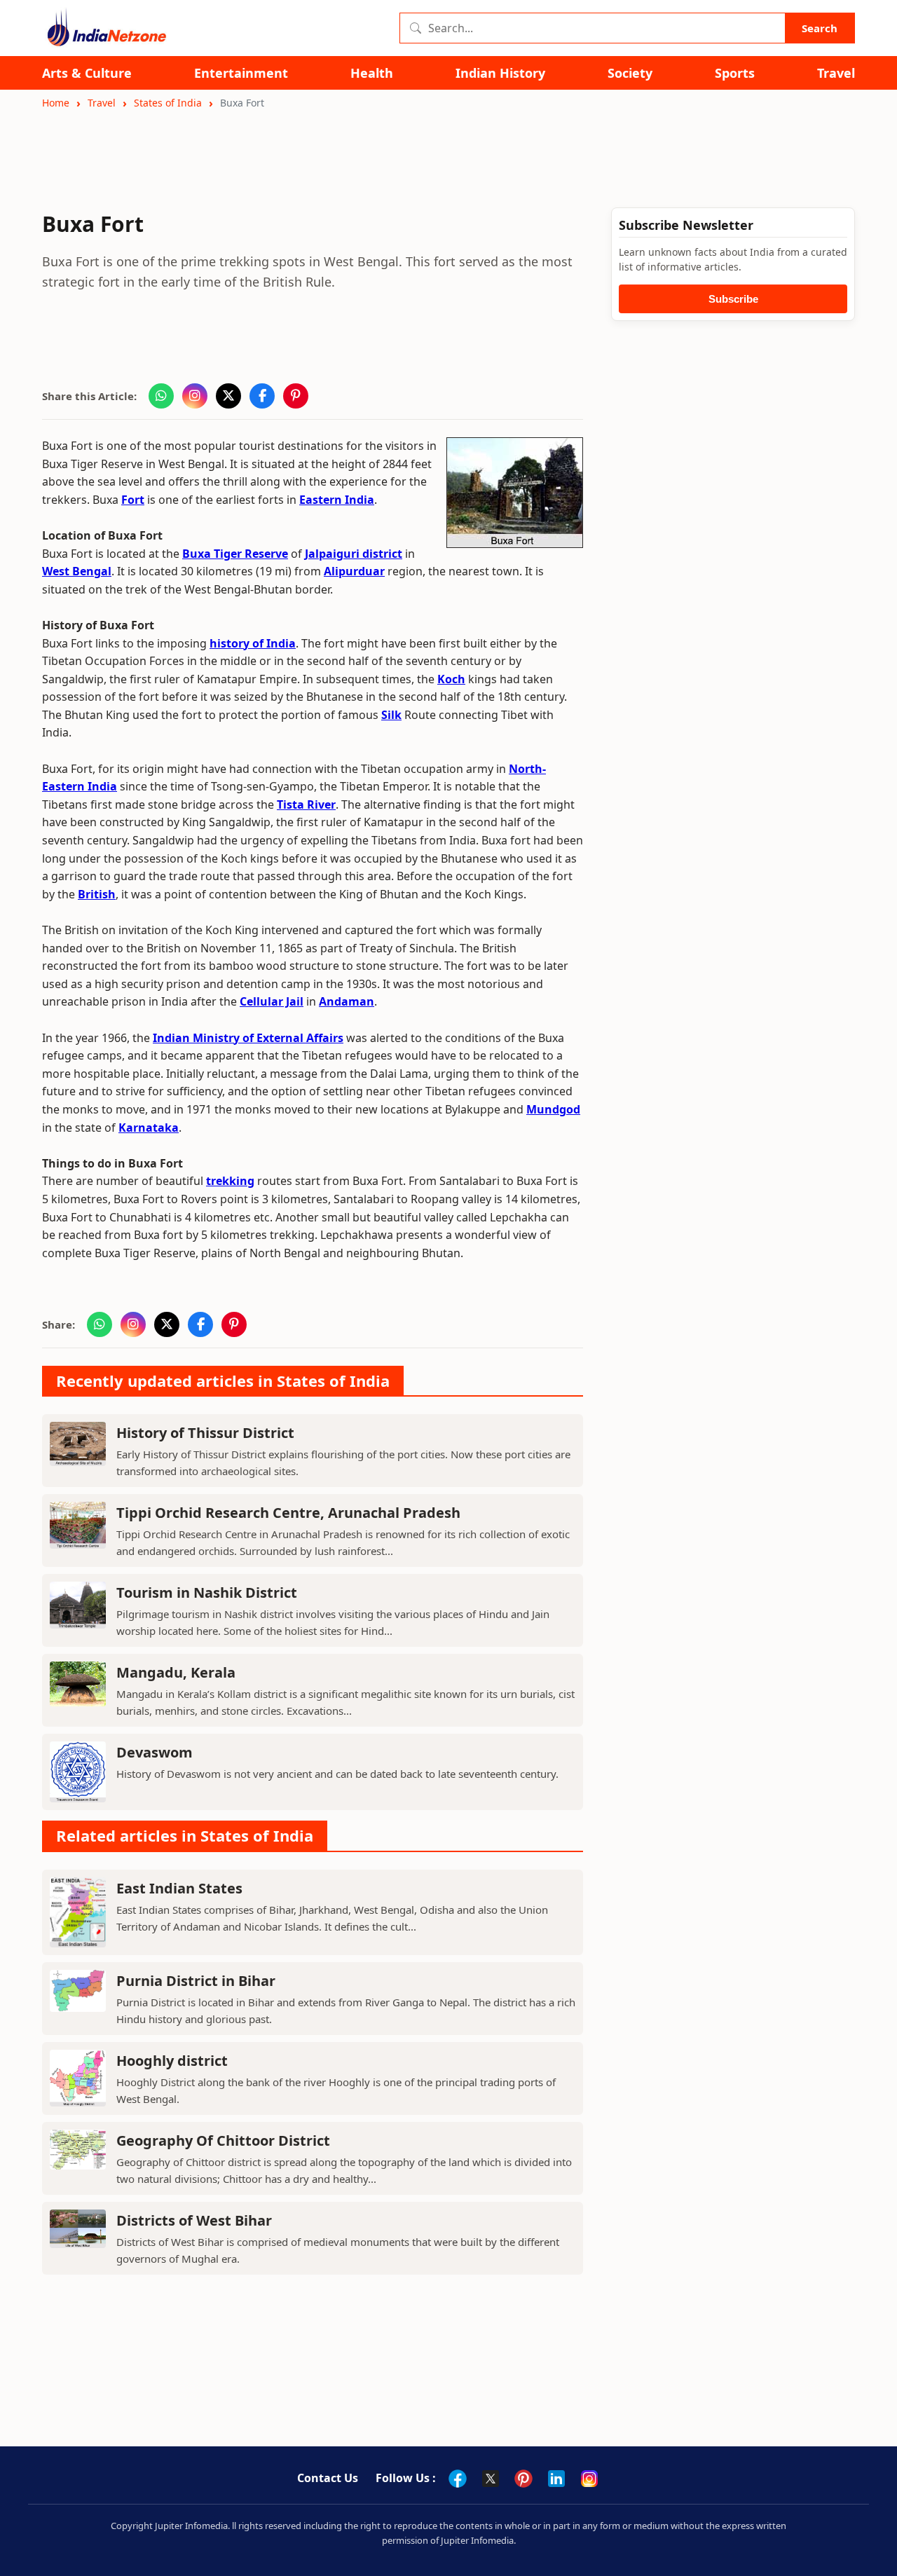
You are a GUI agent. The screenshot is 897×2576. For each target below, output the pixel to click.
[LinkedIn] (556, 2479)
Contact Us (328, 2478)
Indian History (500, 73)
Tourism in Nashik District (207, 1592)
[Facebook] (458, 2479)
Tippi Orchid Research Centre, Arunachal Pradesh (288, 1513)
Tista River (306, 804)
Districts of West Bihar (194, 2220)
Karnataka (149, 1128)
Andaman (347, 1001)
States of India (168, 103)
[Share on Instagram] (195, 396)
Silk (391, 715)
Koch (451, 679)
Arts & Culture (87, 73)
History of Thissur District (205, 1433)
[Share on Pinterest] (296, 396)
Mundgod (553, 1109)
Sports (735, 73)
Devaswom (155, 1752)
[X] (491, 2479)
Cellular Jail (272, 1001)
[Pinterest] (523, 2479)
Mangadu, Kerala (176, 1672)
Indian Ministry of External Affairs (248, 1038)
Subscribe (733, 299)
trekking (230, 1181)
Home (56, 103)
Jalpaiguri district (354, 554)
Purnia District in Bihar (196, 1981)
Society (630, 73)
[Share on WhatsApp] (161, 396)
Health (372, 73)
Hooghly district (172, 2061)
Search (820, 28)
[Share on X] (228, 396)
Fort (133, 500)
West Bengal (77, 571)
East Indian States (179, 1888)
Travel (836, 73)
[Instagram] (589, 2479)
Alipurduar (354, 571)
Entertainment (241, 73)
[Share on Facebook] (262, 396)
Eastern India (337, 500)
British (97, 894)
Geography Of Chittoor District (223, 2140)
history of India (253, 643)
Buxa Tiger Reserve (235, 554)
